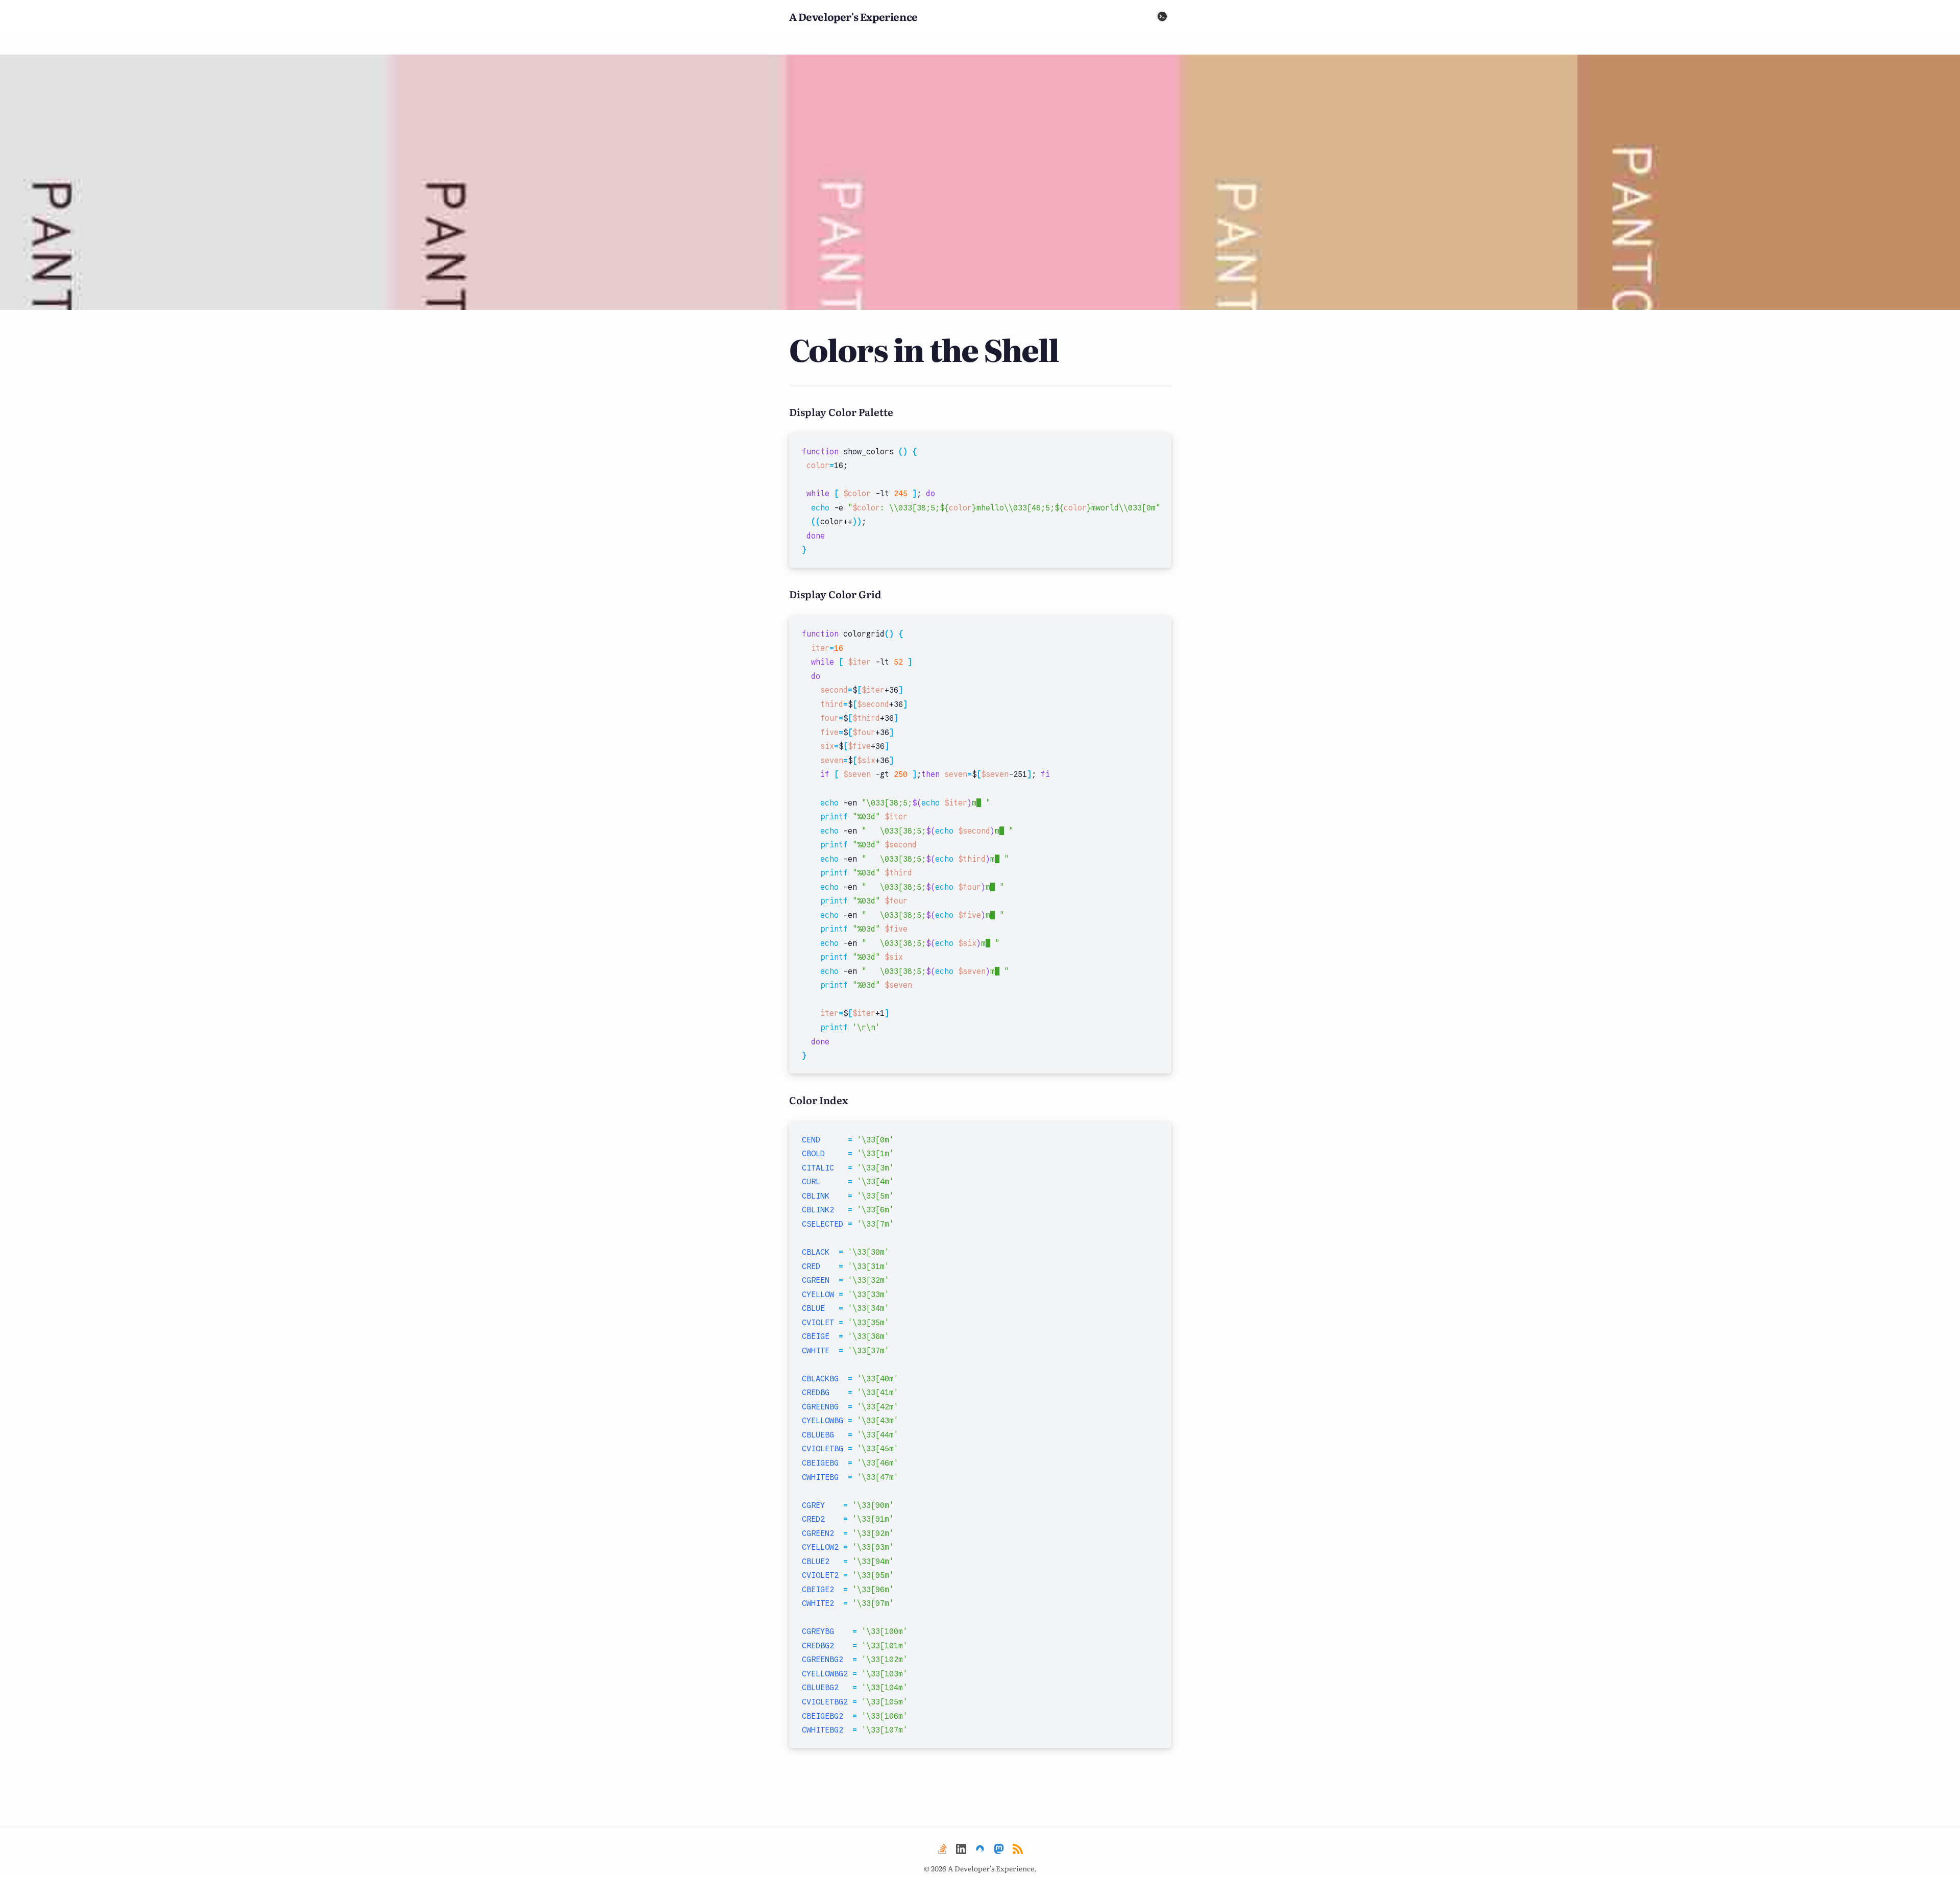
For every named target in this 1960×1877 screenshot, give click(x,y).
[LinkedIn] (961, 1849)
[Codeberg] (980, 1849)
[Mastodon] (999, 1849)
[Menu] (1162, 16)
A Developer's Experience (853, 16)
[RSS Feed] (1018, 1849)
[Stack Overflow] (942, 1849)
